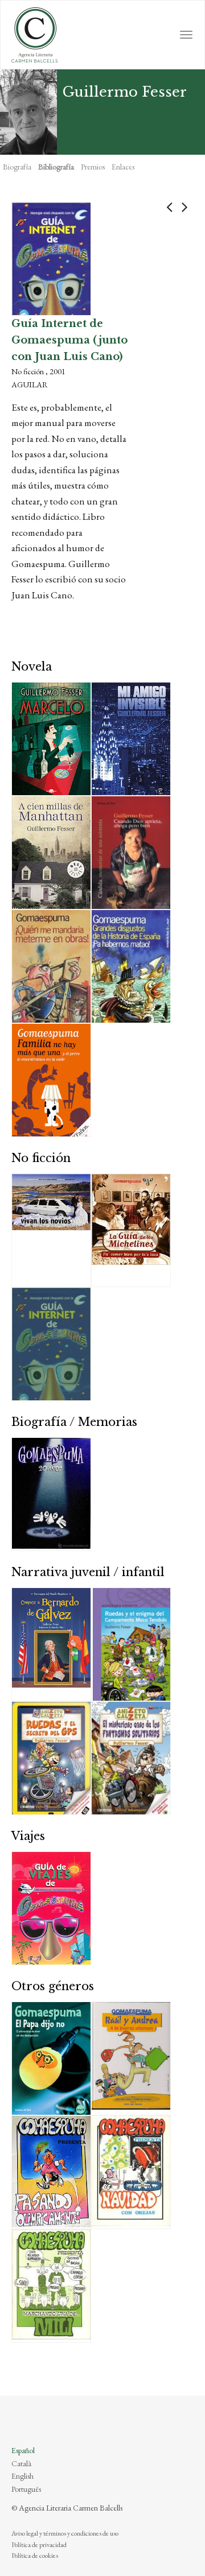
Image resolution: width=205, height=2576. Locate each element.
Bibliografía (56, 167)
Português (26, 2489)
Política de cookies (35, 2556)
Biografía (17, 167)
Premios (93, 167)
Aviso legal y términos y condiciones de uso (65, 2533)
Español (23, 2450)
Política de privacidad (39, 2545)
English (22, 2476)
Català (21, 2463)
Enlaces (123, 167)
